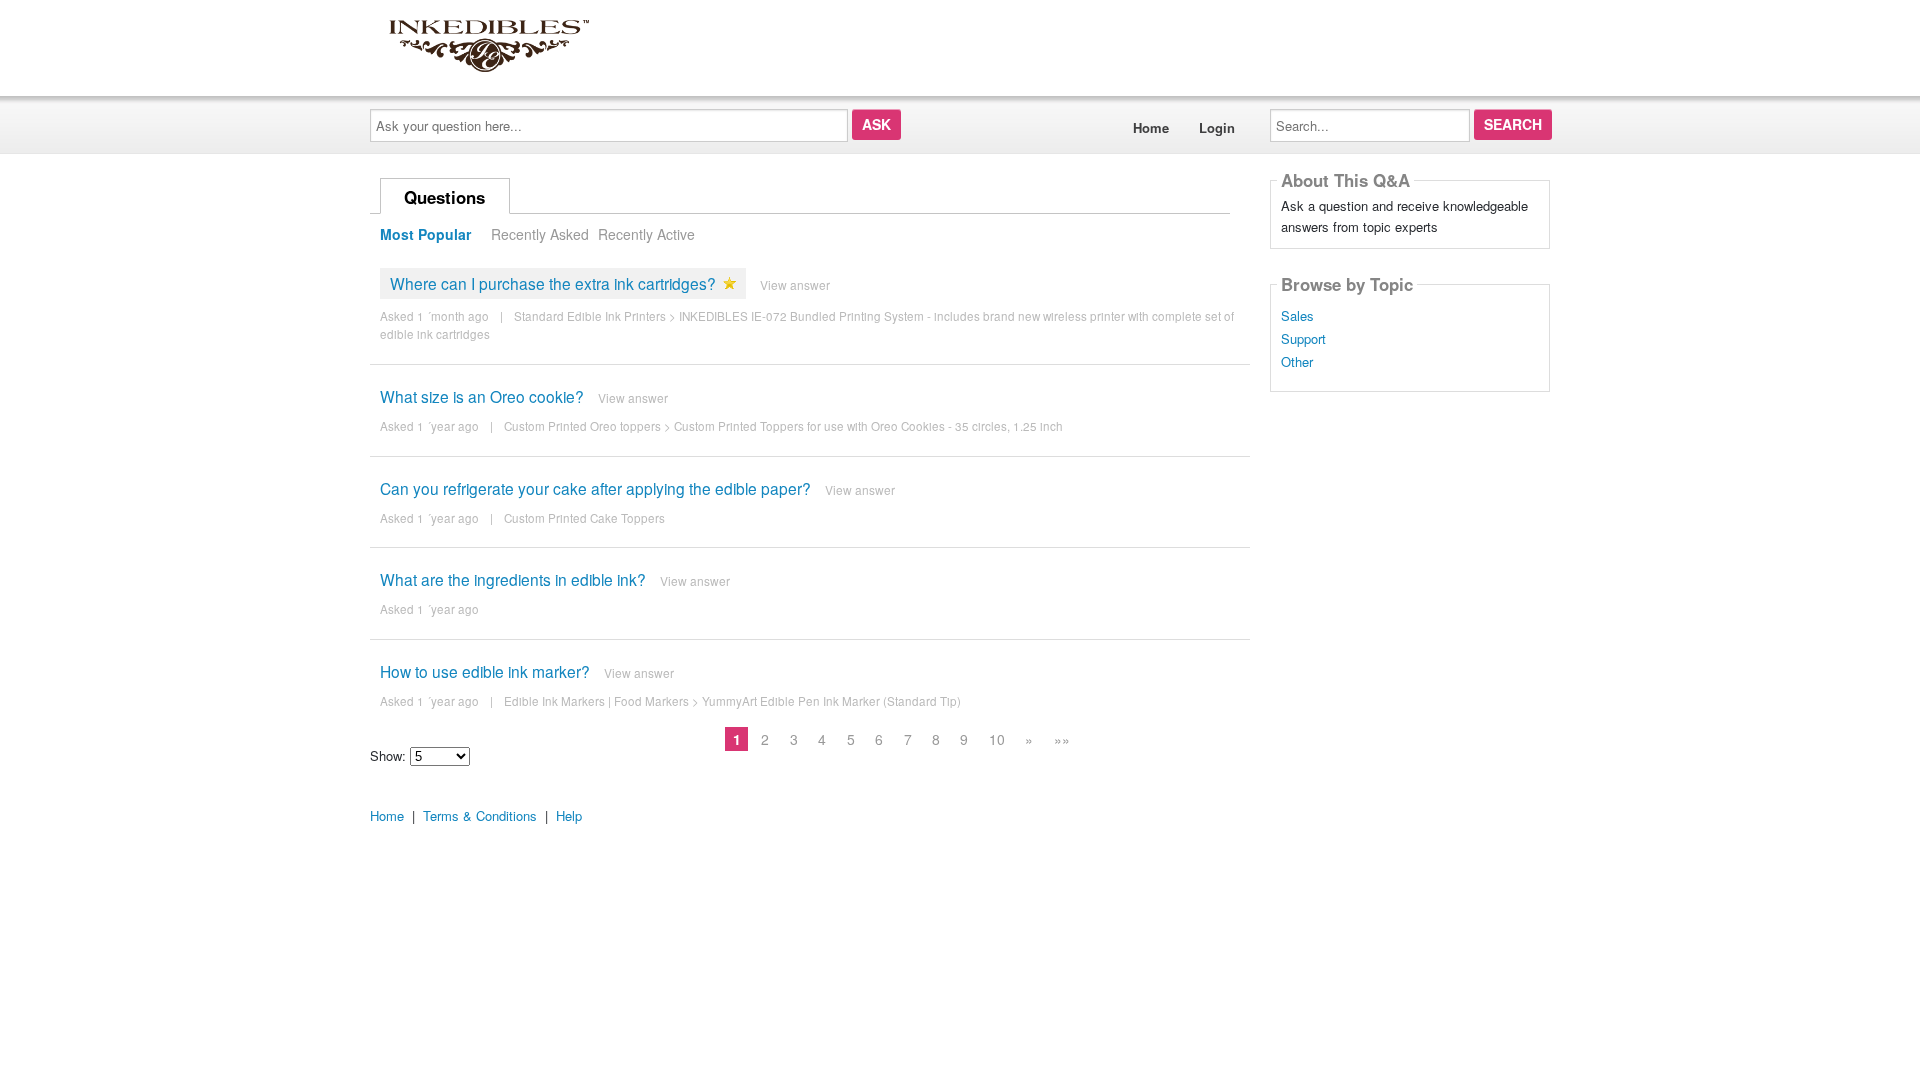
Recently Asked (540, 234)
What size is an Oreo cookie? (482, 396)
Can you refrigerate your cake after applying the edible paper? (595, 488)
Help (569, 815)
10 (997, 739)
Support (1303, 339)
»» (1062, 739)
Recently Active (646, 234)
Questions (444, 197)
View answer (795, 284)
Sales (1297, 316)
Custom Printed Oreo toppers (582, 426)
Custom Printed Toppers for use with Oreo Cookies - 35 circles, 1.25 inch (868, 426)
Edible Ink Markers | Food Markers (596, 701)
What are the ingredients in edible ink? (513, 579)
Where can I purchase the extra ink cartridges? (553, 283)
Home (1151, 127)
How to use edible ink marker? (485, 671)
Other (1297, 362)
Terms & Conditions (480, 815)
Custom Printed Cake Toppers (584, 518)
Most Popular (425, 234)
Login (1217, 127)
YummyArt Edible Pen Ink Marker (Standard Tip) (831, 701)
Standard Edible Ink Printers (590, 316)
